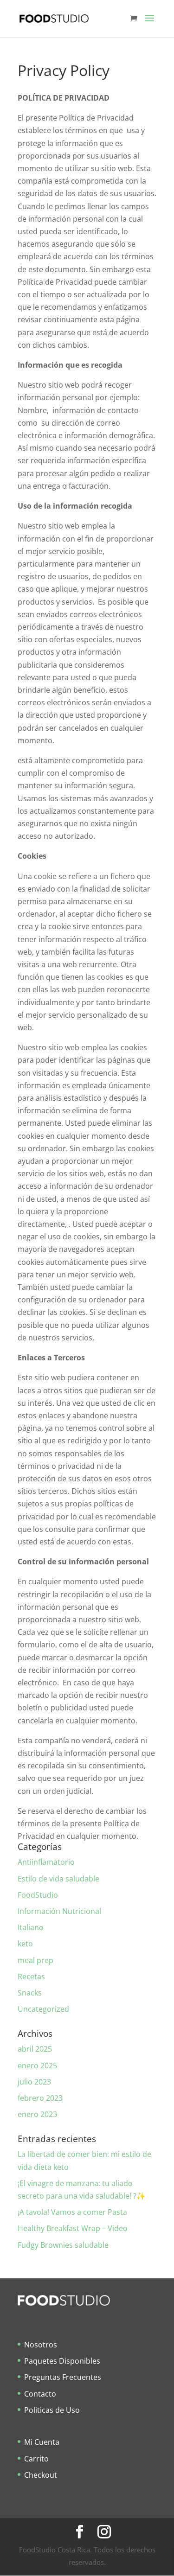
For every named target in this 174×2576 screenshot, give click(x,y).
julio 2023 (34, 2082)
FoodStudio (38, 1895)
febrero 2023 (40, 2098)
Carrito (36, 2459)
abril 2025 (35, 2049)
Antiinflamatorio (46, 1862)
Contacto (40, 2394)
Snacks (30, 1993)
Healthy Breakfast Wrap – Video (73, 2228)
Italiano (31, 1927)
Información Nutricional (59, 1911)
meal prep (35, 1960)
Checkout (41, 2475)
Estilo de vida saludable (58, 1879)
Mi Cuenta (42, 2442)
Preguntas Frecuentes (63, 2377)
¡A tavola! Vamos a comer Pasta (72, 2212)
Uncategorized (43, 2009)
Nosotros (41, 2345)
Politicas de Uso (52, 2410)
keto (25, 1944)
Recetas (31, 1977)
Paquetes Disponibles (62, 2361)
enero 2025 (37, 2066)
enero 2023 (37, 2114)
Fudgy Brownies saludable (63, 2245)
